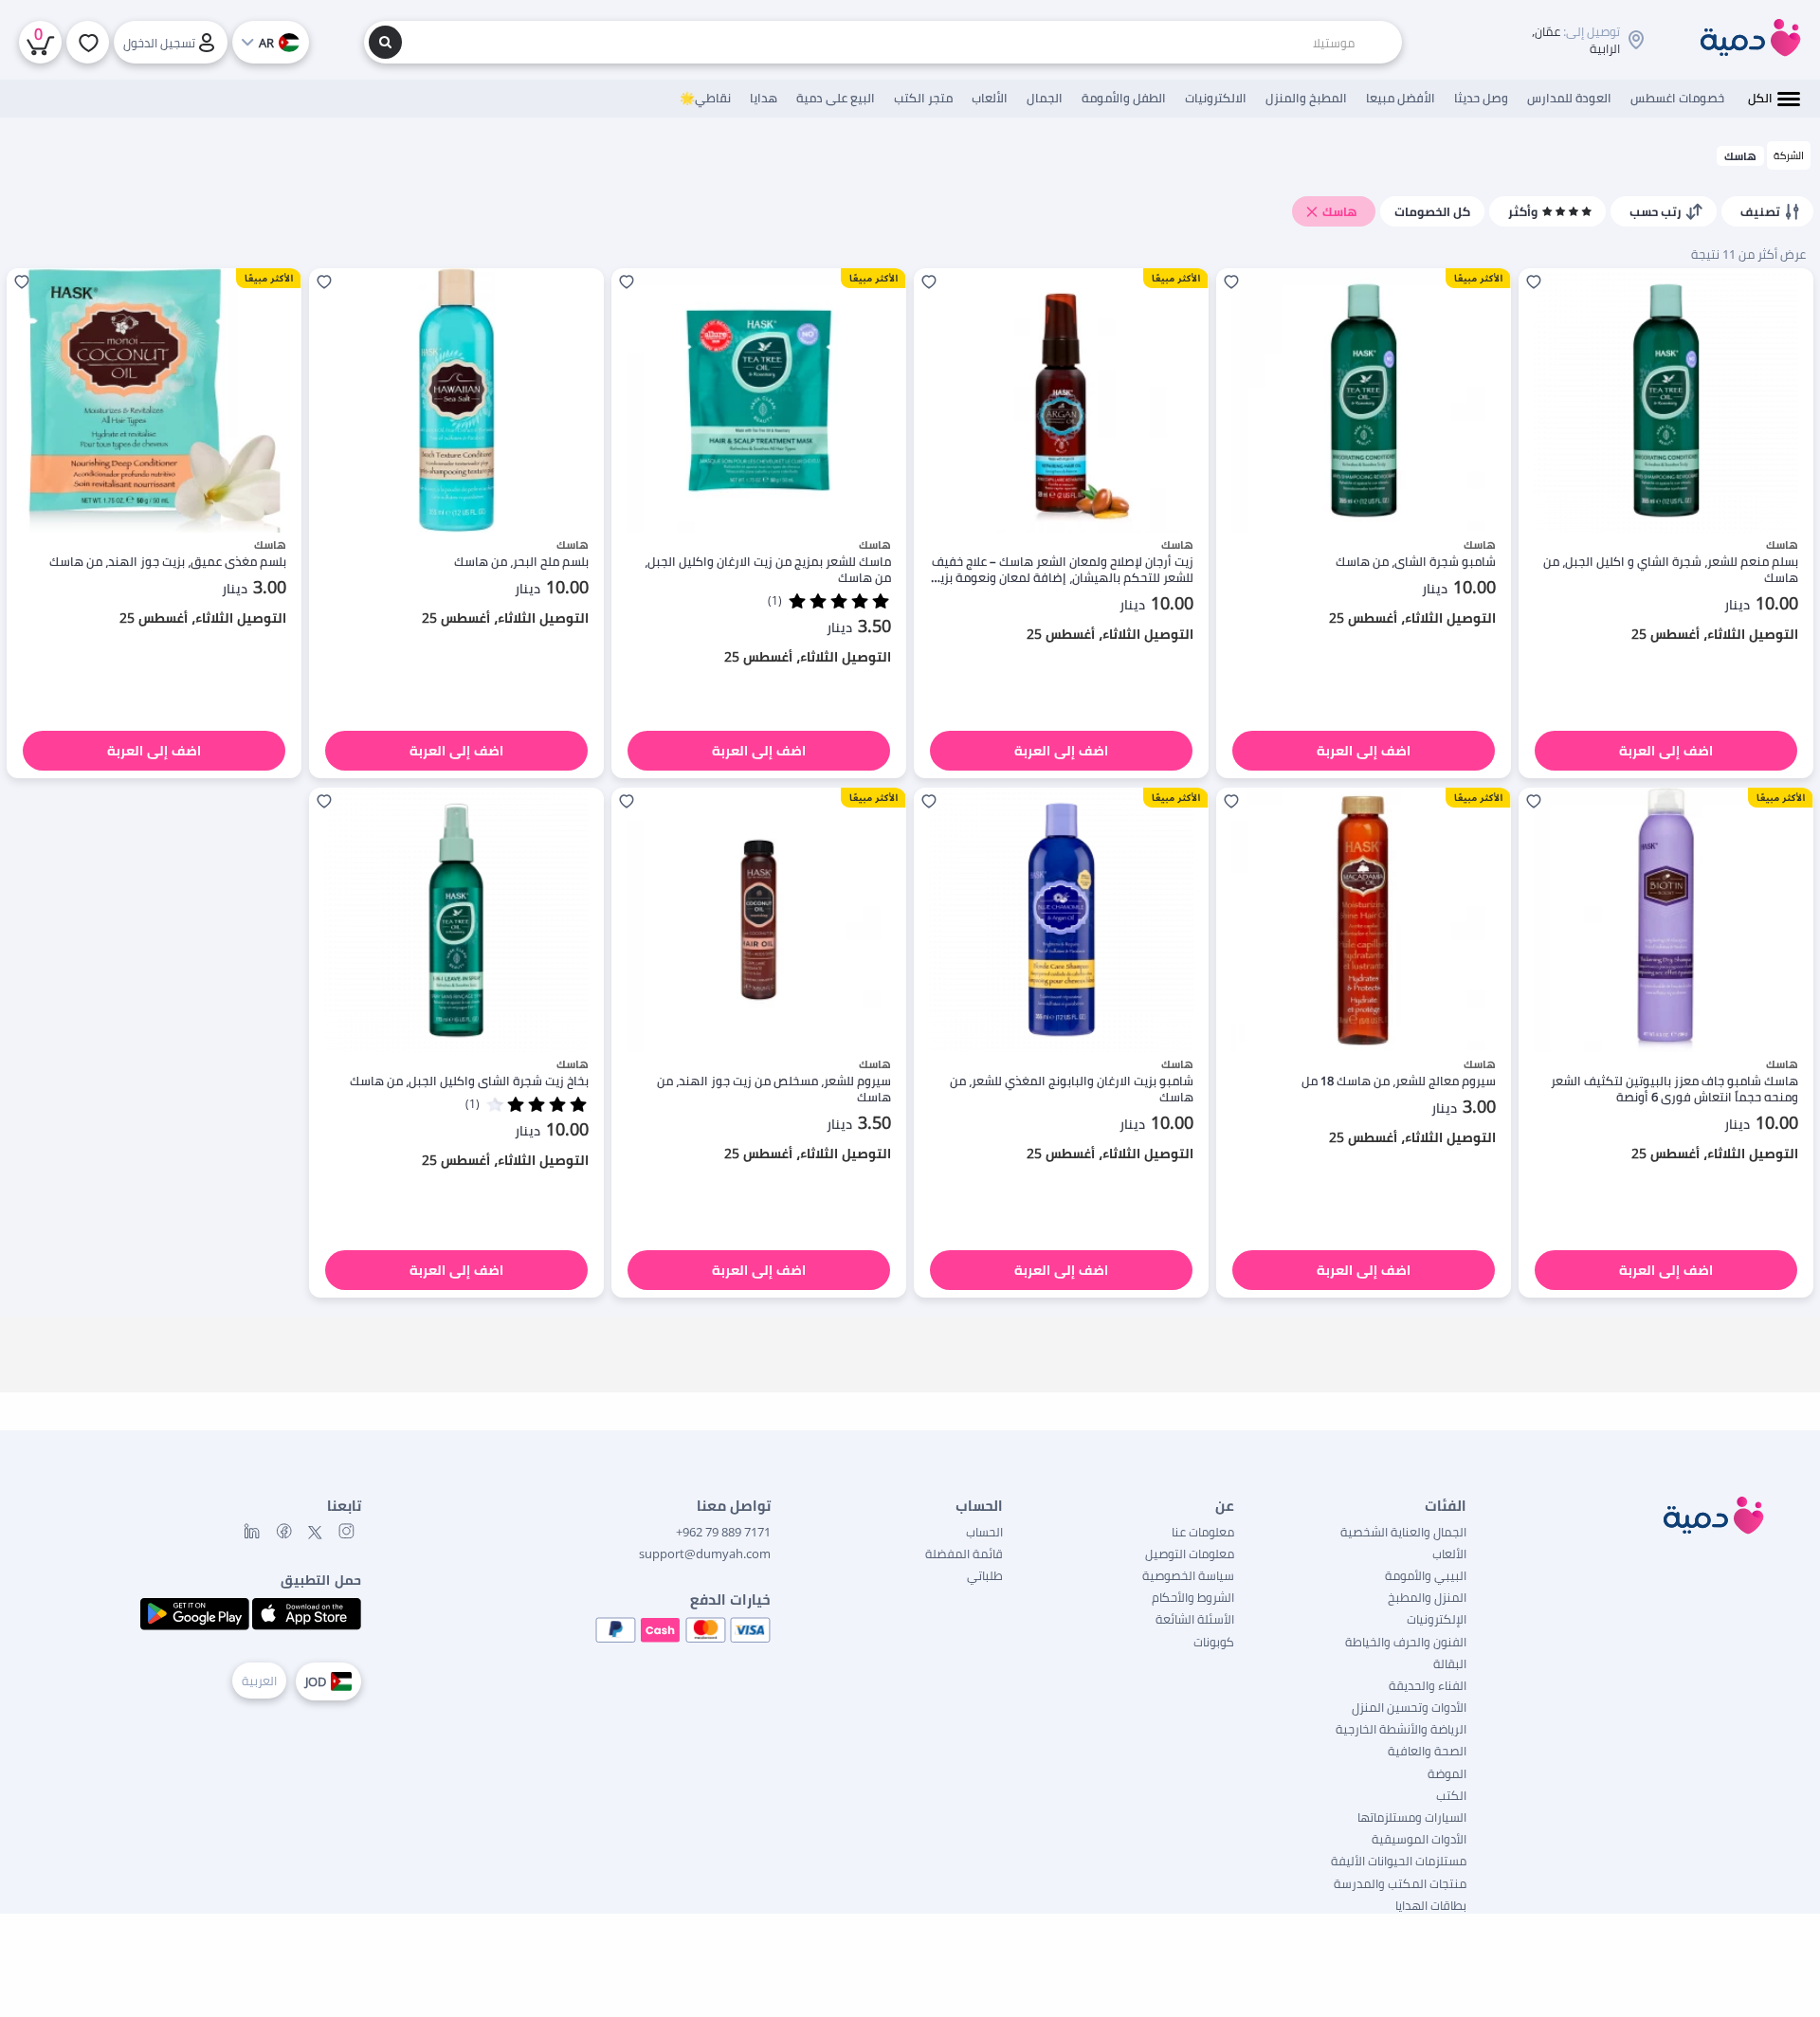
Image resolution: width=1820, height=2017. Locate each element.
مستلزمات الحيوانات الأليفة (1399, 1861)
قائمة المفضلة (964, 1554)
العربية (259, 1681)
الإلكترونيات (1437, 1619)
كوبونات (1214, 1642)
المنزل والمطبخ (1427, 1597)
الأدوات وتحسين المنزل (1409, 1707)
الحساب (984, 1532)
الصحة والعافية (1427, 1751)
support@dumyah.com (705, 1554)
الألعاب (1449, 1554)
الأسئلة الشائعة (1195, 1619)
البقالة (1450, 1663)
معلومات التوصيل (1190, 1554)
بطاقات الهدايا (1431, 1905)
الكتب (1451, 1795)
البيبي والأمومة (1426, 1575)
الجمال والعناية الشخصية (1403, 1532)
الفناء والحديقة (1428, 1685)
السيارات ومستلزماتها (1412, 1817)
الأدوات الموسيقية (1419, 1839)
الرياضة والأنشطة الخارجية (1401, 1729)
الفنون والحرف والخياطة (1406, 1642)
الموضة (1447, 1773)
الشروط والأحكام (1193, 1597)
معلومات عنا (1203, 1532)
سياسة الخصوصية (1188, 1575)
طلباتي (985, 1575)
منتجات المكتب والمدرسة (1400, 1883)
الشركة (1789, 155)
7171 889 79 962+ (723, 1532)
